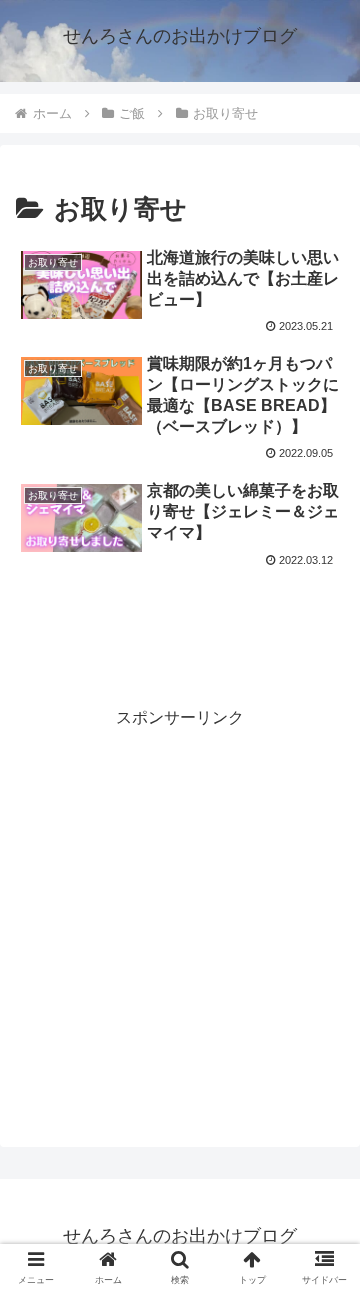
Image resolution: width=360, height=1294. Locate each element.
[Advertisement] (180, 632)
